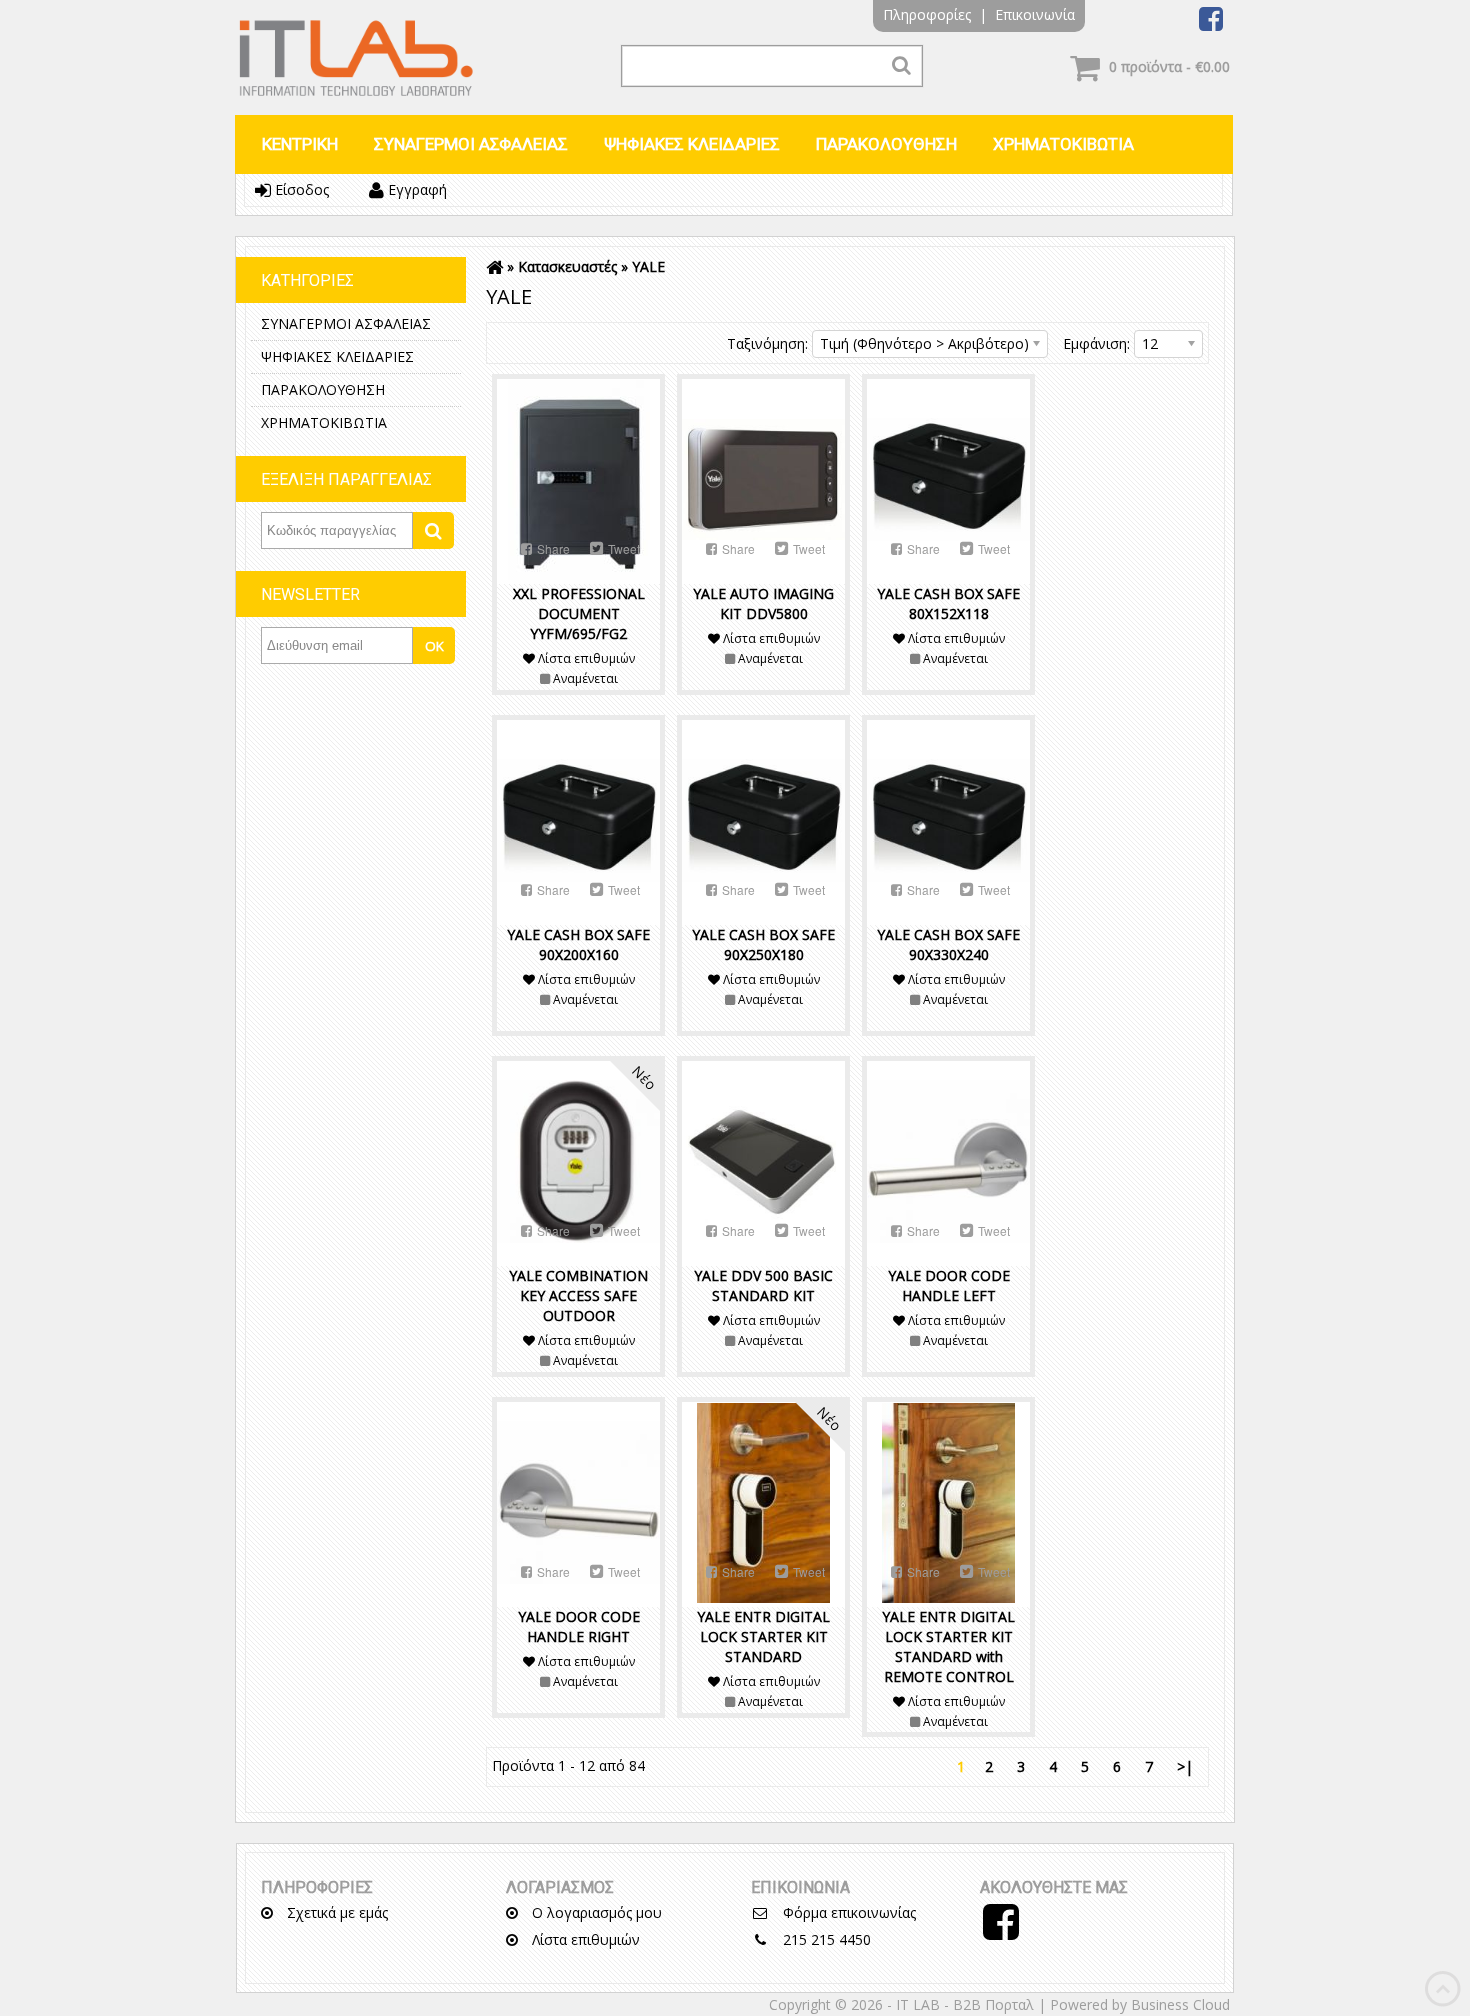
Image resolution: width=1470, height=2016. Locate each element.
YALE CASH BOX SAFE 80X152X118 (948, 603)
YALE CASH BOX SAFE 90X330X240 (948, 944)
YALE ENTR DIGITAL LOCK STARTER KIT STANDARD (763, 1636)
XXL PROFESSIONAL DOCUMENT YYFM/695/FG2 (579, 613)
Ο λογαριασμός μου (595, 1912)
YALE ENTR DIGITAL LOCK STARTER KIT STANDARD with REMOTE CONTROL (948, 1646)
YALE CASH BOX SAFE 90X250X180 (763, 944)
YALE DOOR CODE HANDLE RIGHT (579, 1626)
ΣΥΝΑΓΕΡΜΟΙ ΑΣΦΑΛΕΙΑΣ (471, 144)
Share (552, 548)
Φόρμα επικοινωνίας (847, 1912)
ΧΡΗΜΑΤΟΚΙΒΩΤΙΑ (1063, 144)
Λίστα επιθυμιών (584, 1939)
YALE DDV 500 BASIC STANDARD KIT (763, 1285)
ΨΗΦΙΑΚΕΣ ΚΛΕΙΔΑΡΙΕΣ (692, 144)
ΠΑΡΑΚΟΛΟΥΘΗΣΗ (886, 144)
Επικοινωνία (1035, 14)
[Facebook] (1211, 23)
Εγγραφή (415, 189)
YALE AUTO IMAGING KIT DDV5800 (763, 603)
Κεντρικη (300, 144)
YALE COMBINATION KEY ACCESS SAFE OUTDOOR (578, 1295)
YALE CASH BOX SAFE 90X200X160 (578, 944)
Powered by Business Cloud (1140, 2004)
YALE (648, 266)
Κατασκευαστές (567, 266)
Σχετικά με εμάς (335, 1912)
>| (1185, 1766)
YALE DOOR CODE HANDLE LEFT (949, 1285)
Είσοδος (300, 189)
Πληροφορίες (927, 14)
